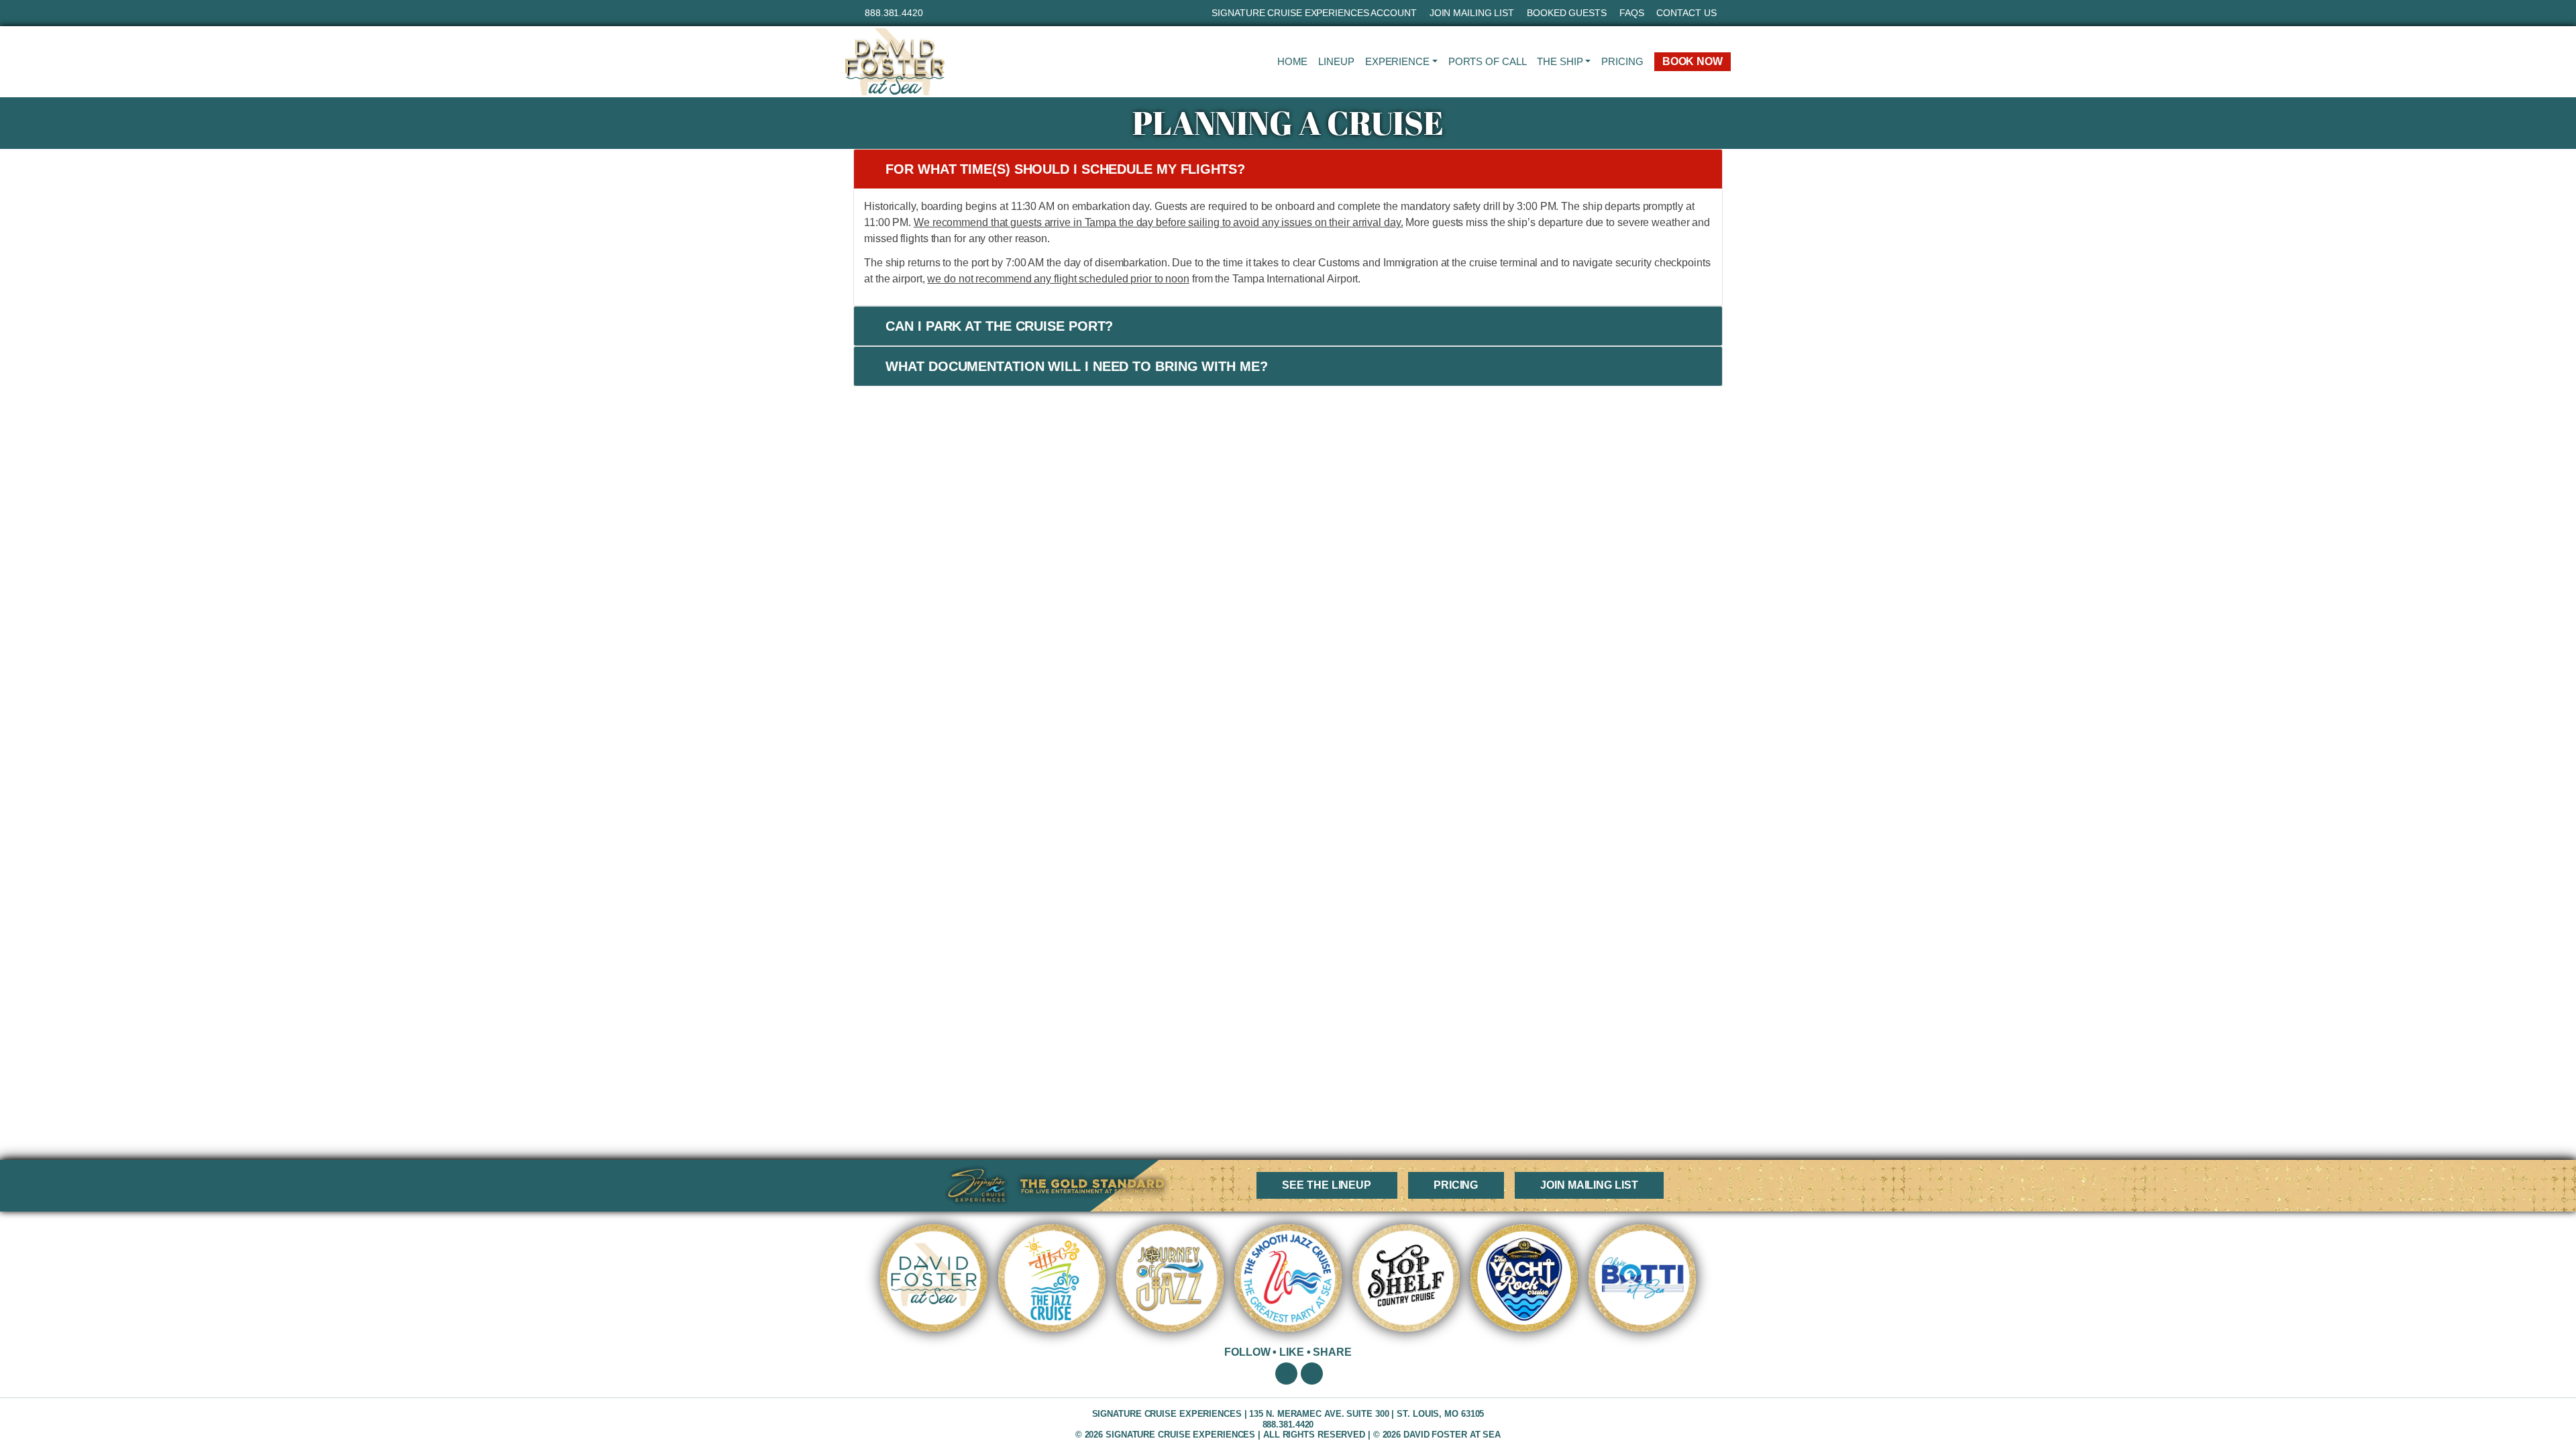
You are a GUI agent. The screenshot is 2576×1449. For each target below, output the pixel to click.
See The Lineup (1327, 1185)
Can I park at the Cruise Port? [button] (999, 326)
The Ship (1560, 61)
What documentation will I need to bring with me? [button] (1076, 366)
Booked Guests (1567, 13)
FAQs (1632, 13)
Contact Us (1686, 13)
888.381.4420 (894, 13)
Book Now (1693, 61)
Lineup (1336, 61)
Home (1293, 61)
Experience (1397, 61)
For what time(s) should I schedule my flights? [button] (1065, 169)
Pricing (1622, 61)
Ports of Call (1488, 61)
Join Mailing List (1472, 13)
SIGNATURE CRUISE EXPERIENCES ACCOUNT (1314, 13)
